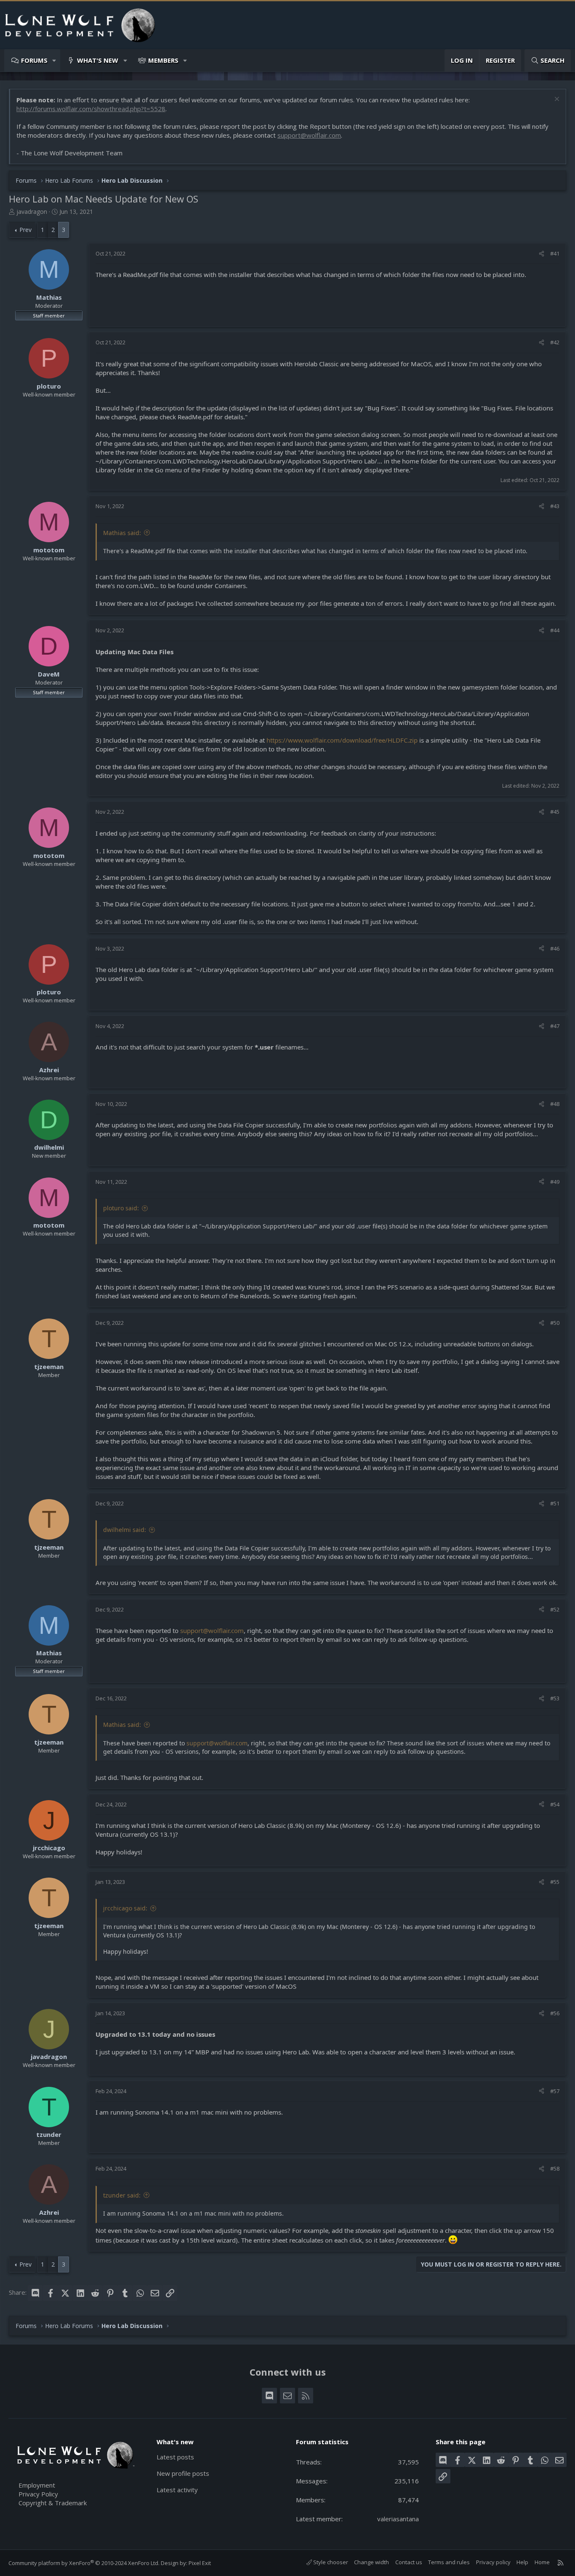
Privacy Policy (38, 2494)
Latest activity (177, 2490)
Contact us (409, 2562)
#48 (555, 1104)
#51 (555, 1503)
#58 (555, 2168)
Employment (37, 2485)
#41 (555, 253)
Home (542, 2562)
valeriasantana (398, 2519)
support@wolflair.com (309, 135)
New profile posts (183, 2473)
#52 (555, 1609)
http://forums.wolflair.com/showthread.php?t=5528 (91, 109)
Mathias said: (122, 533)
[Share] (542, 253)
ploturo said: (121, 1208)
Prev (25, 230)
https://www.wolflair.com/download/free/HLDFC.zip (342, 740)
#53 (555, 1698)
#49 (555, 1182)
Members (163, 60)
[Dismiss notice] (556, 100)
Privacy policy (493, 2562)
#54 (555, 1804)
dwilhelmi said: (125, 1530)
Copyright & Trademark (53, 2503)
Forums (34, 60)
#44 (555, 630)
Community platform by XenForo (84, 2563)
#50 (555, 1323)
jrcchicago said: (125, 1908)
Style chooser (330, 2562)
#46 (555, 948)
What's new (98, 60)
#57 (555, 2091)
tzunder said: (122, 2195)
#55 (555, 1882)
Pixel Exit (200, 2563)
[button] (55, 60)
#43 (555, 506)
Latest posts (175, 2457)
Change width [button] (371, 2562)
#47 (555, 1026)
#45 (555, 812)
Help (522, 2562)
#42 (555, 342)
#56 (555, 2013)
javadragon (32, 212)
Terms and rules (449, 2562)
